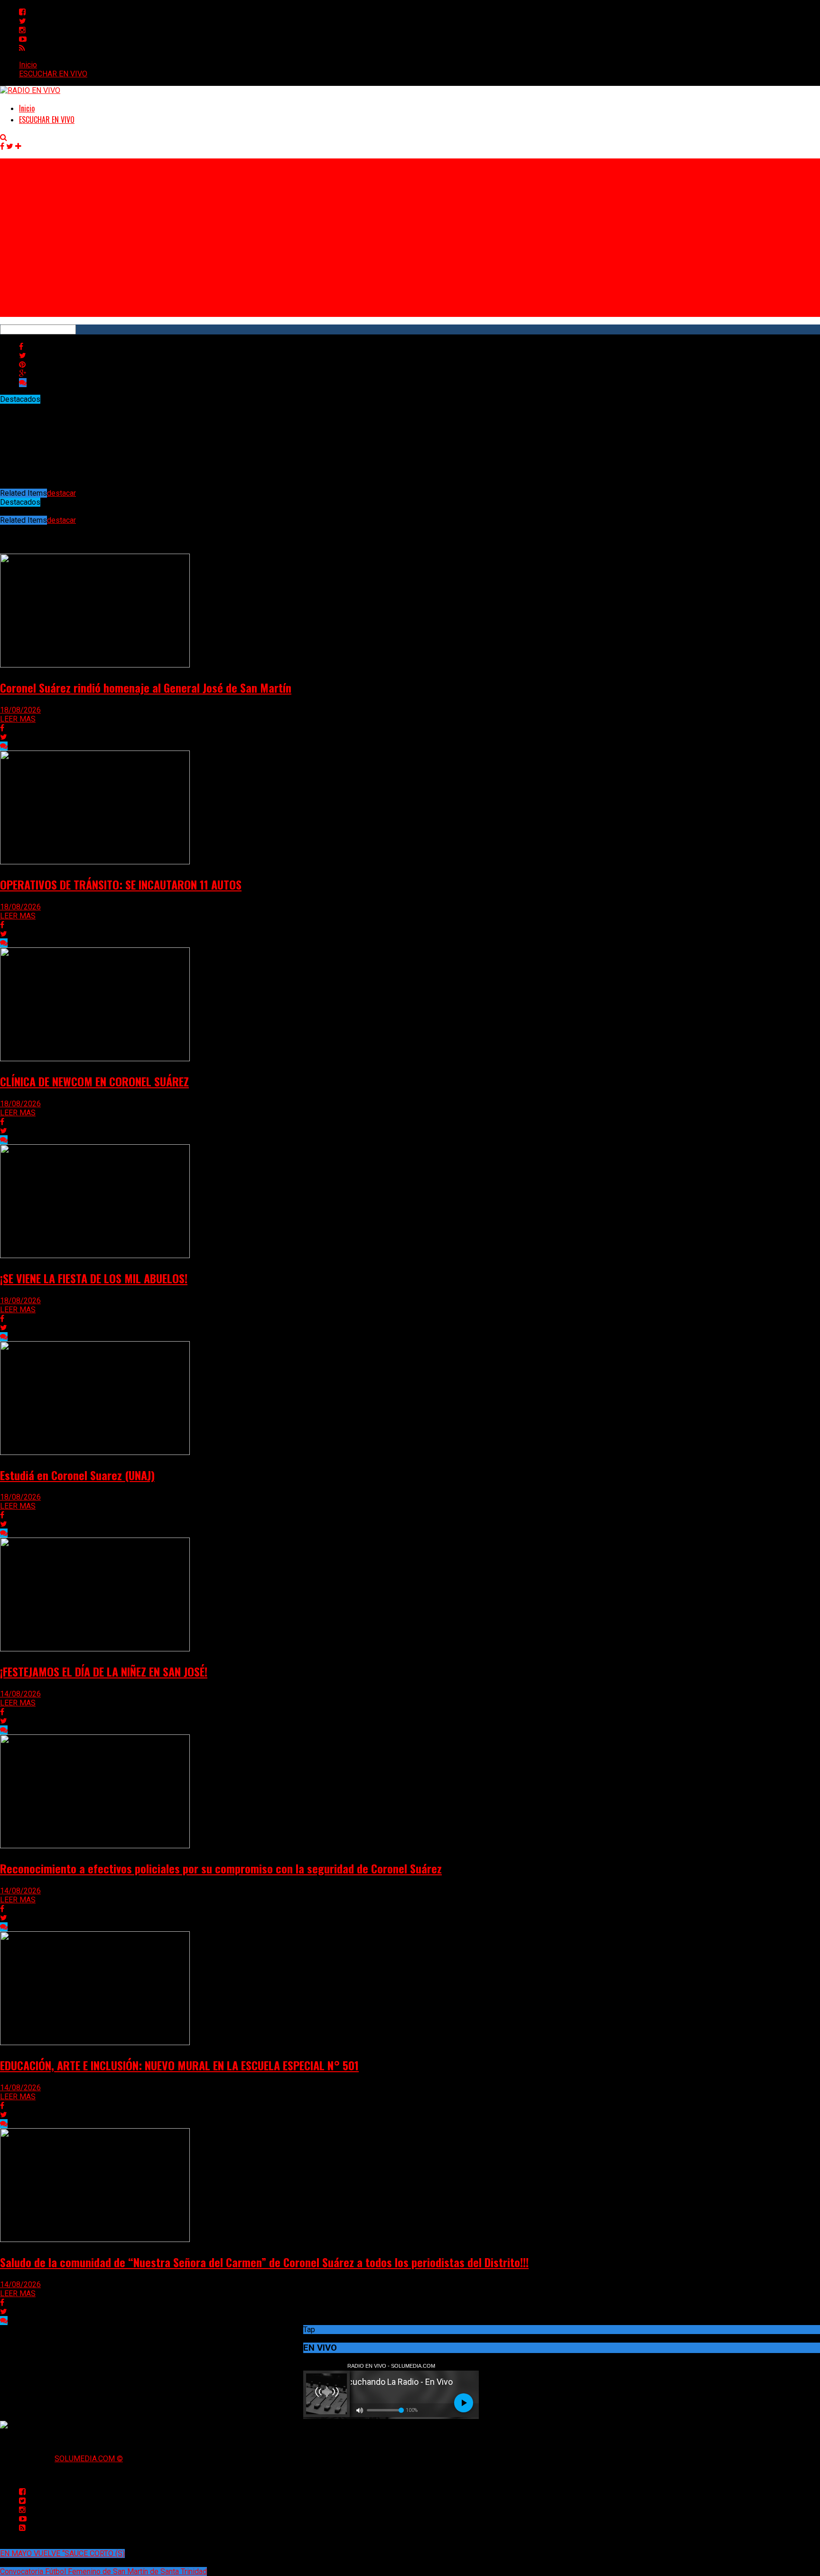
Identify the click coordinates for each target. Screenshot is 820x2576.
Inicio (28, 65)
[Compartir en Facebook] (21, 347)
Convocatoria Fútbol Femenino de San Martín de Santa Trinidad (103, 2571)
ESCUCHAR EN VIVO (53, 74)
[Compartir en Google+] (23, 374)
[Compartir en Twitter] (23, 356)
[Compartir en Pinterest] (22, 365)
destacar (61, 493)
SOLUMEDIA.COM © (89, 2459)
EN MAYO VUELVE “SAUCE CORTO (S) (62, 2553)
